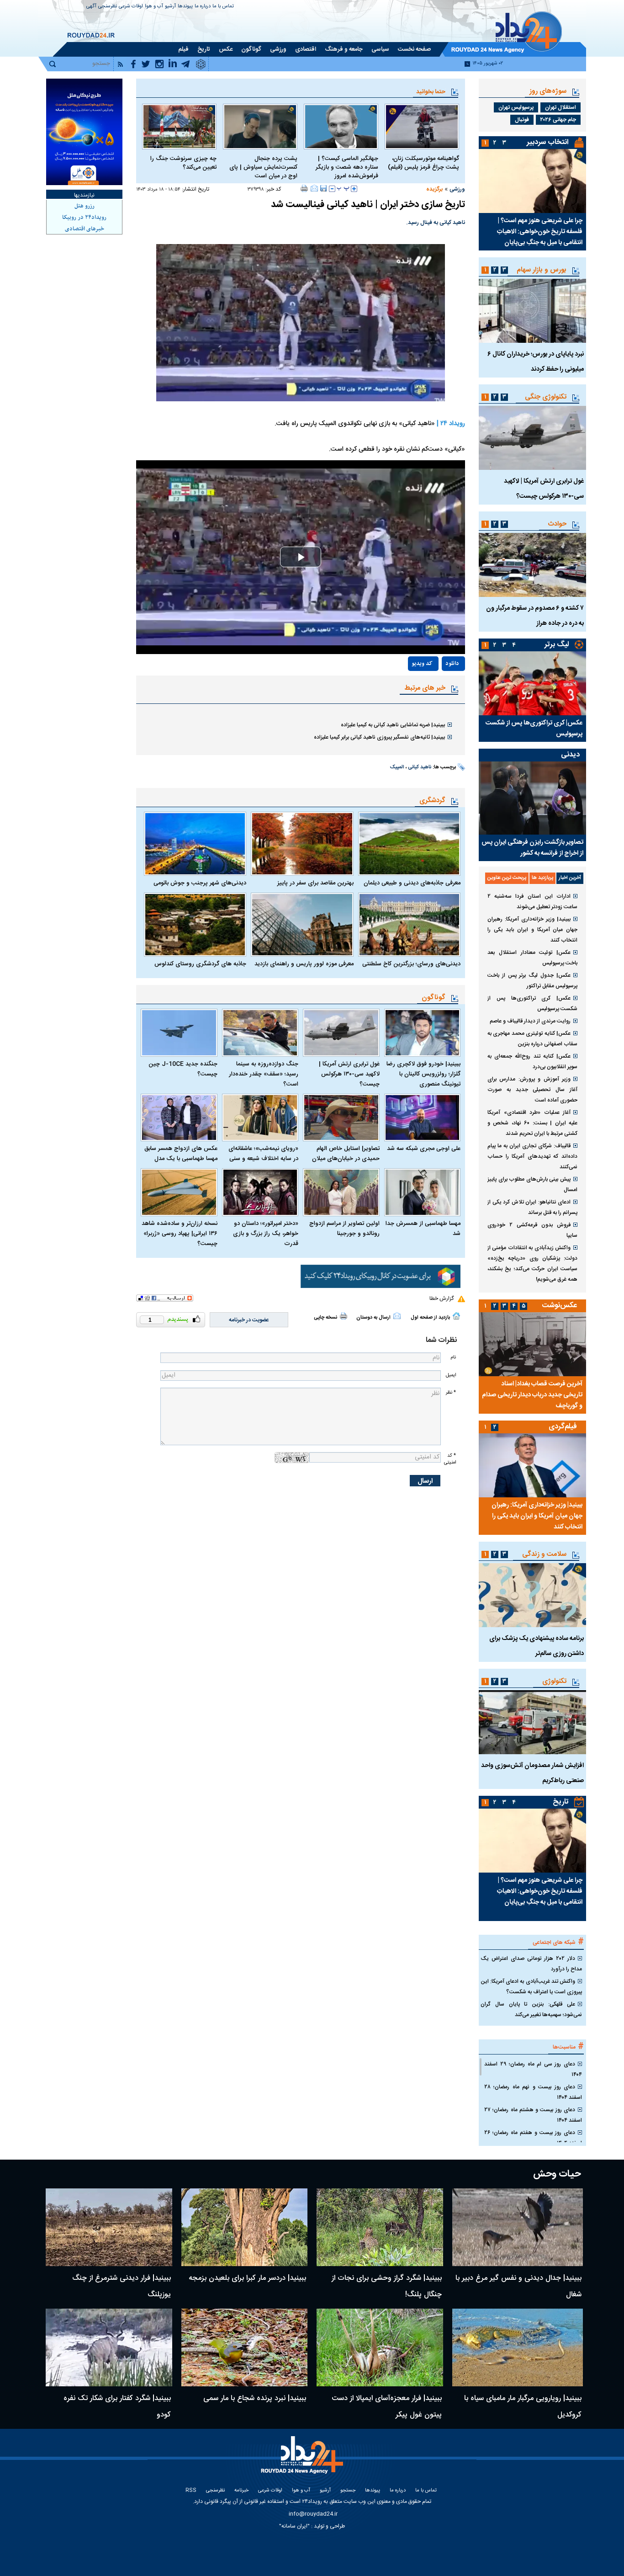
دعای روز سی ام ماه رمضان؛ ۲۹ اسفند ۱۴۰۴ (533, 2069)
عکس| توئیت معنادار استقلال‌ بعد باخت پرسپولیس (532, 958)
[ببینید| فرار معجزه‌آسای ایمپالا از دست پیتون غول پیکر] (380, 2347)
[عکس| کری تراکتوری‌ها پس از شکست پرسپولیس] (532, 683)
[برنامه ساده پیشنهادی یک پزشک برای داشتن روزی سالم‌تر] (532, 1595)
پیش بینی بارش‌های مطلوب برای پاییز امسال (532, 1184)
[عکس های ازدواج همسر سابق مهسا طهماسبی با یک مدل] (179, 1118)
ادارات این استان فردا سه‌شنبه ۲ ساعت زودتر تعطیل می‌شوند (532, 902)
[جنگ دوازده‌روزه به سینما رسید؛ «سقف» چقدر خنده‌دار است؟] (260, 1033)
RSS (191, 2491)
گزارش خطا (442, 1299)
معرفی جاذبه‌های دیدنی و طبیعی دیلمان (412, 883)
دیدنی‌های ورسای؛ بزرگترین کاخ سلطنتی (411, 964)
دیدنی (570, 755)
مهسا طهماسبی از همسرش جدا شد (423, 1229)
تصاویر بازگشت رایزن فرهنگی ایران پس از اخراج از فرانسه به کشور (532, 848)
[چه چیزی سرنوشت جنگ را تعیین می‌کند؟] (179, 127)
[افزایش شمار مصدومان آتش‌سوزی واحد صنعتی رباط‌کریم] (532, 1722)
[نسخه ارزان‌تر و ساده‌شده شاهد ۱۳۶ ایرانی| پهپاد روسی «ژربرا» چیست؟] (179, 1192)
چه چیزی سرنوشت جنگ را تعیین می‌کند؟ (183, 163)
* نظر (451, 1392)
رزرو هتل (85, 206)
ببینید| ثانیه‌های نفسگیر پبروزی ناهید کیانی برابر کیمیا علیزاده (379, 737)
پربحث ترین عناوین (507, 878)
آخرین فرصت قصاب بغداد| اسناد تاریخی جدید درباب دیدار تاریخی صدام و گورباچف (532, 1395)
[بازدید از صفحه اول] (456, 1316)
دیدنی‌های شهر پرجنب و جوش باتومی (200, 883)
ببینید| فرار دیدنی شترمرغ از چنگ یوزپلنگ (122, 2286)
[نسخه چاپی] (304, 188)
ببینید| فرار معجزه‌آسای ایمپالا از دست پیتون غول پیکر (387, 2407)
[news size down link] (332, 189)
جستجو (348, 2491)
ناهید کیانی (420, 767)
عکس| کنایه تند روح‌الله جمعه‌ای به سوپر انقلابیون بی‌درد (532, 1062)
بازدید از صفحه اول (430, 1318)
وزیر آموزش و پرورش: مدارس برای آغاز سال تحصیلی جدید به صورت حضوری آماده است (532, 1090)
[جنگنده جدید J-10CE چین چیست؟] (179, 1033)
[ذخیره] (323, 188)
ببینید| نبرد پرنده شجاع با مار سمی (255, 2398)
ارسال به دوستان (373, 1318)
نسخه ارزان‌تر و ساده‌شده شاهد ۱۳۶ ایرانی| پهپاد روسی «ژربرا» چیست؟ (180, 1234)
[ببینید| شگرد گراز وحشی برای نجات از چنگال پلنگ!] (380, 2227)
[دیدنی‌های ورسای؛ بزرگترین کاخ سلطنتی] (409, 925)
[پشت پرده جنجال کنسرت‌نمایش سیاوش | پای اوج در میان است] (260, 127)
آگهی (91, 7)
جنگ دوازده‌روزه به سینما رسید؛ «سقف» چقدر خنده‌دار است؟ (264, 1074)
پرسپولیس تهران (516, 107)
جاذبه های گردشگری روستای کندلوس (200, 964)
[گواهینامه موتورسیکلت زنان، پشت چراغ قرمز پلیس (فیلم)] (422, 127)
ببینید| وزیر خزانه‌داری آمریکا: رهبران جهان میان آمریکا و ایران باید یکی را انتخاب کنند (532, 930)
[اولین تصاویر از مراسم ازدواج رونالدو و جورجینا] (341, 1192)
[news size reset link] (343, 189)
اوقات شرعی (131, 7)
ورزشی (457, 189)
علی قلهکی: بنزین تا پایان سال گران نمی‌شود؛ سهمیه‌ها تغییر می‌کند (531, 2009)
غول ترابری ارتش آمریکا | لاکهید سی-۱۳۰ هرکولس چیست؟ (349, 1074)
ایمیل (451, 1375)
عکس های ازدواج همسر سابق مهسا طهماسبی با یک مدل (181, 1154)
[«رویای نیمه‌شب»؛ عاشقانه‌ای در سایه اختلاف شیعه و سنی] (260, 1118)
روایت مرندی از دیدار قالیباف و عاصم (530, 1021)
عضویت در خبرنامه (249, 1320)
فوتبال (522, 120)
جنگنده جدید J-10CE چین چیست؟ (183, 1069)
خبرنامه (241, 2491)
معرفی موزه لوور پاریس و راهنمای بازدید (304, 964)
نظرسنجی (108, 7)
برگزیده (434, 189)
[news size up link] (354, 189)
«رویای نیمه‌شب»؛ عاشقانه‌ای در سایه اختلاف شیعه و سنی (263, 1154)
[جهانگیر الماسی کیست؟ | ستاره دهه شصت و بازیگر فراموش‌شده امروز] (341, 127)
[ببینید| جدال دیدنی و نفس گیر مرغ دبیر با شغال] (518, 2227)
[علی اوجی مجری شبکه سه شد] (423, 1118)
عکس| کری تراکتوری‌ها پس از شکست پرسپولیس (534, 729)
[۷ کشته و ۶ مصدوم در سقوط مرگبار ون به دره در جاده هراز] (532, 565)
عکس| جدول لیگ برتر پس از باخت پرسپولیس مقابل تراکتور (532, 981)
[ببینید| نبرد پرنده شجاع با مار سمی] (245, 2347)
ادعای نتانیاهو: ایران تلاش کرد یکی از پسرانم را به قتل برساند (532, 1207)
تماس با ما (223, 7)
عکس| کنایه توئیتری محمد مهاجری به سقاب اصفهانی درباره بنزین (532, 1039)
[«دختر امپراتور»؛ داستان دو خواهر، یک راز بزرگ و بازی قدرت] (260, 1192)
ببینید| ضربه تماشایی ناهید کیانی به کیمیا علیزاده (393, 725)
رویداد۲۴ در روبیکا (84, 218)
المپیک (397, 767)
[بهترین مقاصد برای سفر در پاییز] (302, 844)
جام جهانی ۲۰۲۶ (558, 120)
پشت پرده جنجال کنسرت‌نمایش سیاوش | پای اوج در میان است (263, 168)
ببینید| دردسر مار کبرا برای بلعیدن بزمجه (247, 2278)
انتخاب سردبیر (548, 142)
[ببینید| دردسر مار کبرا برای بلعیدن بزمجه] (245, 2227)
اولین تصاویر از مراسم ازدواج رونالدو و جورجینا (344, 1229)
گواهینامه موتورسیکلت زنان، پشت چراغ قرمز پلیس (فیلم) (423, 163)
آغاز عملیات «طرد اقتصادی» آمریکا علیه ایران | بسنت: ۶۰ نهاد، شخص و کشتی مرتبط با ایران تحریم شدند (532, 1123)
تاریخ (561, 1802)
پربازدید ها (542, 878)
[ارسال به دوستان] (314, 188)
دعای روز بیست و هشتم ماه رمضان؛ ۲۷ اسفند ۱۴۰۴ (533, 2115)
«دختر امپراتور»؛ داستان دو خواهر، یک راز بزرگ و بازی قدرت (266, 1234)
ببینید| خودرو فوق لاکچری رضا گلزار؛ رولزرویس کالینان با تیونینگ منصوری (423, 1074)
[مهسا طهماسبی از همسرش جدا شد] (423, 1192)
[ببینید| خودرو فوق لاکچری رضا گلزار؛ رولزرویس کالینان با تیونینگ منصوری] (423, 1033)
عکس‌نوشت (560, 1306)
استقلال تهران (561, 107)
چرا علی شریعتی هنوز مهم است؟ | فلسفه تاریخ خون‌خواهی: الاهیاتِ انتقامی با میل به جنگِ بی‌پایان (540, 232)
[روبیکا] (381, 1277)
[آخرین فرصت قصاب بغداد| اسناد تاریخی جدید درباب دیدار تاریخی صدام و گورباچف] (532, 1344)
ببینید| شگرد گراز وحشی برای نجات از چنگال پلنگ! (387, 2286)
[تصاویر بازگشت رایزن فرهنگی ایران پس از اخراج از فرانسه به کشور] (532, 798)
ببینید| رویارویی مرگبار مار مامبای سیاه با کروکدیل (523, 2407)
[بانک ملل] (84, 132)
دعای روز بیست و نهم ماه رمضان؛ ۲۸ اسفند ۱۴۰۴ (533, 2092)
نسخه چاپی (325, 1318)
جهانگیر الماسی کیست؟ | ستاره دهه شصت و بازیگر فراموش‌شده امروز (347, 168)
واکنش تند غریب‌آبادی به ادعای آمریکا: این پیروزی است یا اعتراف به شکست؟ (531, 1987)
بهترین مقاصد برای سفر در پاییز (315, 883)
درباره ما (203, 7)
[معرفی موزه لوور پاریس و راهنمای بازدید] (302, 925)
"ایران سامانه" (294, 2526)
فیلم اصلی (433, 690)
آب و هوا (154, 7)
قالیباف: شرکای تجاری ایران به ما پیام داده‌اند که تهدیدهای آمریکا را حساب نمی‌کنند (532, 1156)
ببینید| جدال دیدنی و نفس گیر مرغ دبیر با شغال (518, 2286)
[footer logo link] (303, 2460)
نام (453, 1357)
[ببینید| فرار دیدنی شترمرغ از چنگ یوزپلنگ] (109, 2227)
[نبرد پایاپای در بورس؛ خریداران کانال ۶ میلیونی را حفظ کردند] (532, 311)
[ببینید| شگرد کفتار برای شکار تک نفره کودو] (109, 2347)
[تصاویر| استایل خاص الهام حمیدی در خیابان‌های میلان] (341, 1118)
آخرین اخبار (570, 878)
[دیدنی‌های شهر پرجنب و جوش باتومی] (195, 844)
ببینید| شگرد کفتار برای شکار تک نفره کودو (117, 2407)
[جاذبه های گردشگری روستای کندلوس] (195, 925)
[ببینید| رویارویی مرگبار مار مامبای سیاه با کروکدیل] (518, 2347)
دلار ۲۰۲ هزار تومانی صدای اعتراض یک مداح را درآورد (531, 1964)
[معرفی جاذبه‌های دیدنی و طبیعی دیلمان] (409, 844)
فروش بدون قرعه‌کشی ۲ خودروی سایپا (532, 1230)
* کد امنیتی (450, 1459)
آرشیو (170, 7)
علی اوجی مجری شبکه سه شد (424, 1149)
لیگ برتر (557, 645)
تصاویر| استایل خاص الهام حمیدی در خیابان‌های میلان (346, 1154)
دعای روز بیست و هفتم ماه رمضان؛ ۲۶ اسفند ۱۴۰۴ (533, 2138)
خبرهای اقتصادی (85, 229)
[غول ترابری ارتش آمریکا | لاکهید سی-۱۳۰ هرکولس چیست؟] (341, 1033)
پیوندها (185, 7)
